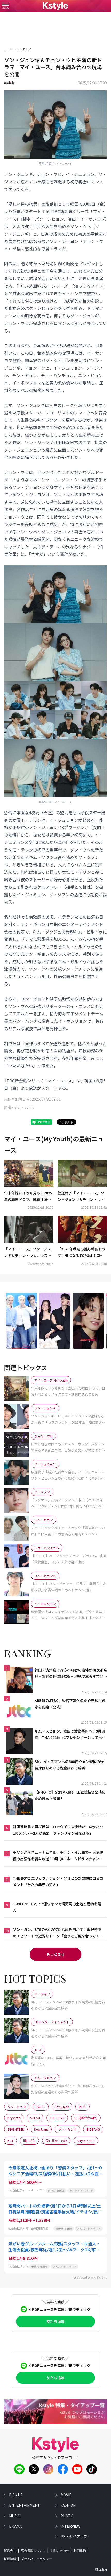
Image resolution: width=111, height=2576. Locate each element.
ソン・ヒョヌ (17, 2107)
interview (70, 2526)
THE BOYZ (57, 2118)
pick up (16, 2495)
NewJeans (41, 2129)
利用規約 (80, 2551)
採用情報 (10, 2559)
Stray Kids (62, 2107)
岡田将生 (29, 2141)
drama (15, 2526)
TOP (8, 49)
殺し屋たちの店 (56, 2141)
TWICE (41, 2107)
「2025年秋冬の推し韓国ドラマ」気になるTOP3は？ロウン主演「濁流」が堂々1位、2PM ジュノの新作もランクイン (82, 1252)
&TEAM (35, 2118)
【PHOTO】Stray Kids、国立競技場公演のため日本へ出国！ (70, 1795)
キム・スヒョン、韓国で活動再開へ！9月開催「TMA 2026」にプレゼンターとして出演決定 (70, 1735)
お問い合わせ (60, 2551)
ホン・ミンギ (67, 2129)
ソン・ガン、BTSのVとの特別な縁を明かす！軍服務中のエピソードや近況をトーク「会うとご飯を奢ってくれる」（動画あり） (58, 1933)
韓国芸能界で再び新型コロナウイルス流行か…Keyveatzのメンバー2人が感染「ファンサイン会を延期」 (58, 1830)
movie (66, 2495)
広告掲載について (33, 2551)
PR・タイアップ (74, 2536)
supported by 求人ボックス (90, 2277)
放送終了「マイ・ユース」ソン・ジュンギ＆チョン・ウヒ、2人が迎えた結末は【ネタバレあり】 (82, 1197)
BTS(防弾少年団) (86, 2118)
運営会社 (10, 2551)
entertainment (25, 2505)
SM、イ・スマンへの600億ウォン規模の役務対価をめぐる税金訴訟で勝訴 (69, 1765)
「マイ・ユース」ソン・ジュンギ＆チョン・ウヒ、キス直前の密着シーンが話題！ (28, 1252)
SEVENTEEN (16, 2129)
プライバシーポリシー (36, 2559)
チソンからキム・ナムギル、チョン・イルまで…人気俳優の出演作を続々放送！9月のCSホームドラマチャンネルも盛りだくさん (58, 1856)
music (14, 2516)
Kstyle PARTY (86, 2141)
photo (67, 2516)
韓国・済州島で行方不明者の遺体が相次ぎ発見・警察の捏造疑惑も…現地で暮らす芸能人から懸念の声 (71, 1674)
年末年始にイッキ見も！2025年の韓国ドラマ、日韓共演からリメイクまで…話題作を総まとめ (28, 1197)
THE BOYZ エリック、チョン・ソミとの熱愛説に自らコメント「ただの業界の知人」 (58, 1881)
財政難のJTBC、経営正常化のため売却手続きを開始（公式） (70, 1704)
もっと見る (55, 1954)
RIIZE (82, 2107)
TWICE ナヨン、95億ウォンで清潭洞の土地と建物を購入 (57, 1907)
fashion (68, 2505)
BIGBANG (93, 2129)
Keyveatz (14, 2118)
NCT (10, 2141)
